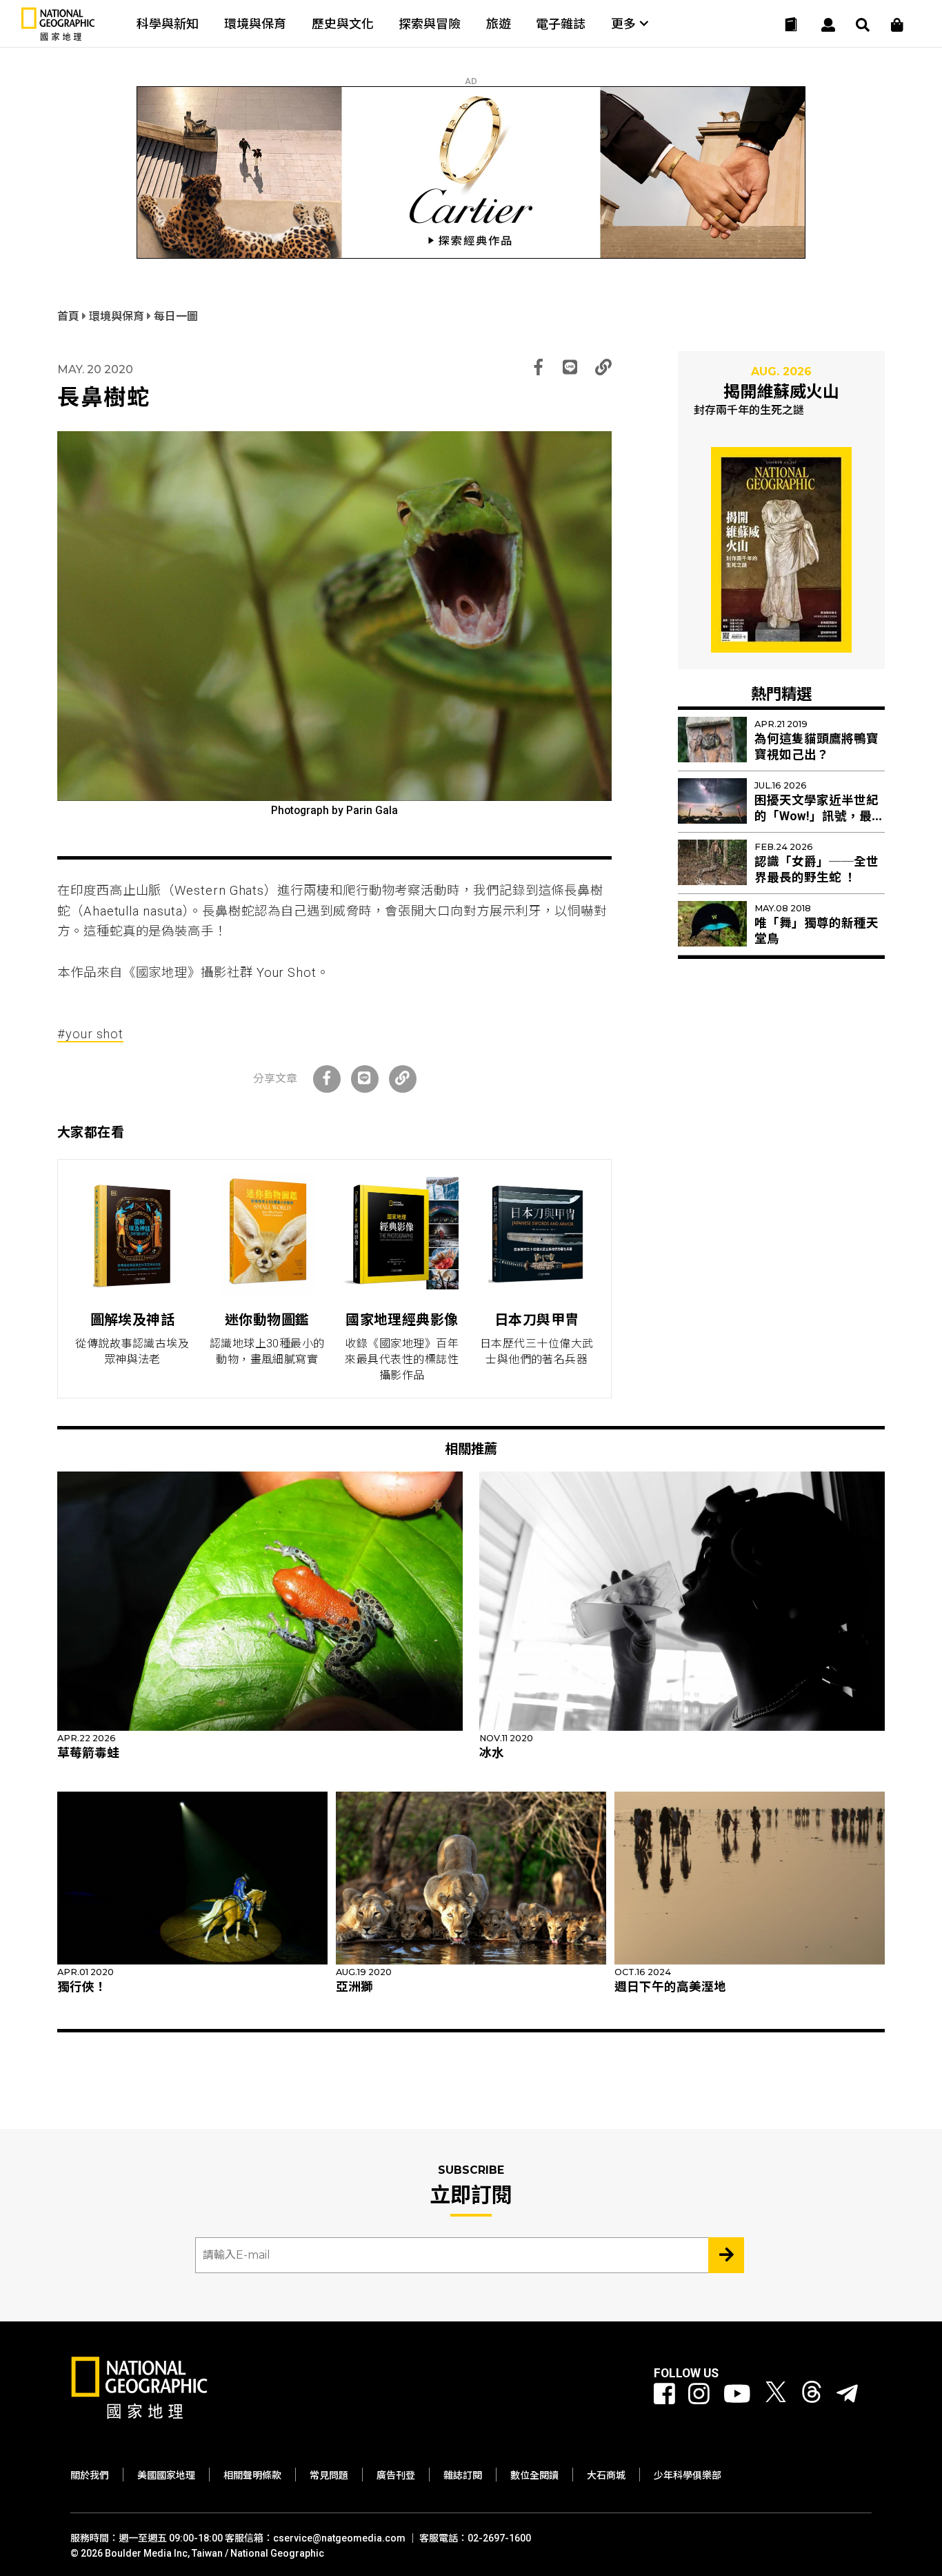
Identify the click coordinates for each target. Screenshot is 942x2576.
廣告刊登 (396, 2475)
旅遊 (499, 24)
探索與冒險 (430, 24)
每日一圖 (176, 316)
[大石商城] (897, 25)
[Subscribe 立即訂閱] (726, 2255)
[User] (828, 25)
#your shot (90, 1034)
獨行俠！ (82, 1987)
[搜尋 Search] (863, 25)
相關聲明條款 (252, 2475)
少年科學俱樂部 (688, 2475)
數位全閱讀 (534, 2475)
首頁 (70, 316)
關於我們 (90, 2475)
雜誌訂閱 (463, 2475)
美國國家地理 (166, 2475)
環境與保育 (255, 24)
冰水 (492, 1753)
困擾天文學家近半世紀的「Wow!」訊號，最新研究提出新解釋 (819, 816)
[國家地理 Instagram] (699, 2395)
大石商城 (606, 2475)
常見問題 (329, 2475)
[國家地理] (58, 38)
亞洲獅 (354, 1987)
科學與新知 (168, 24)
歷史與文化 (343, 24)
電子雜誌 (561, 24)
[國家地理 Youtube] (737, 2395)
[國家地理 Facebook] (664, 2395)
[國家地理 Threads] (812, 2395)
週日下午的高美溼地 (670, 1987)
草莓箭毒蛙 (88, 1753)
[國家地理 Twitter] (776, 2395)
